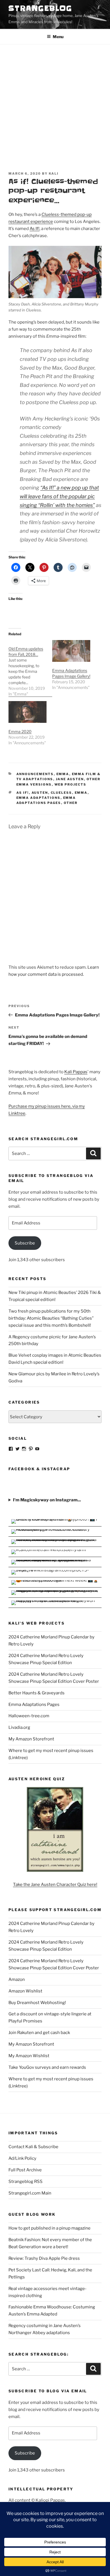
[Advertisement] (55, 102)
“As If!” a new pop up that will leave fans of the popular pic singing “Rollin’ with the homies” (59, 496)
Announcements (35, 774)
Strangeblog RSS (26, 2182)
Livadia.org (19, 1727)
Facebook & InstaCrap (39, 1469)
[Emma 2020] (27, 712)
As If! (35, 229)
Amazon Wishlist (25, 1991)
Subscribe (25, 1243)
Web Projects (71, 784)
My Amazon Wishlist (29, 2056)
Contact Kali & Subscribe (33, 2147)
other (71, 803)
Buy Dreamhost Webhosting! (37, 2003)
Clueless (61, 793)
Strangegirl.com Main (30, 2193)
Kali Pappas (76, 1072)
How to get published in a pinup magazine (49, 2228)
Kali (54, 174)
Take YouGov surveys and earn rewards (47, 2067)
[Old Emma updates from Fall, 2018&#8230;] (30, 668)
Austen (40, 793)
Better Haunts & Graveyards (37, 1693)
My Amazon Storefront (31, 1739)
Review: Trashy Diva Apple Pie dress (44, 2258)
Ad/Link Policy (22, 2158)
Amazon (17, 1979)
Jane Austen (70, 779)
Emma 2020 (20, 731)
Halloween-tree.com (29, 1716)
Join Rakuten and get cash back (39, 2033)
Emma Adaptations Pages (34, 1705)
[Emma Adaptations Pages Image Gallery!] (71, 651)
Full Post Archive (25, 2170)
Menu (58, 37)
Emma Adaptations (38, 798)
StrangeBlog (40, 8)
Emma (63, 774)
